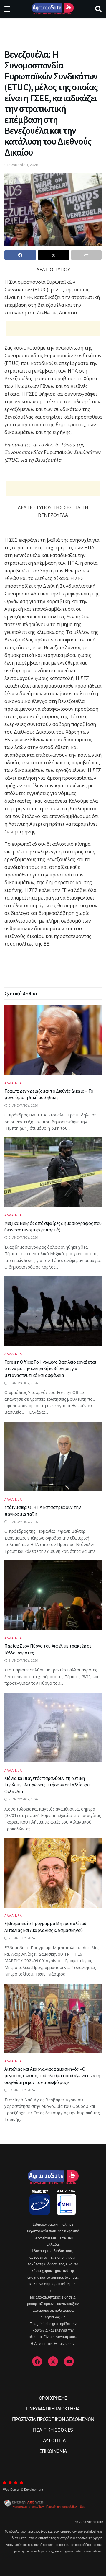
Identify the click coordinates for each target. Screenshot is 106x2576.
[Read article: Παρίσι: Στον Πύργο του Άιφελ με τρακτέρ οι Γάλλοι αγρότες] (53, 1595)
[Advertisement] (53, 31)
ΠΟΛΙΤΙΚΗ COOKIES (53, 2430)
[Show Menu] (7, 9)
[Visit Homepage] (53, 9)
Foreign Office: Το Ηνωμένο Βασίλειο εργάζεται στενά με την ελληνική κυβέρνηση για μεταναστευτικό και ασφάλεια (50, 1368)
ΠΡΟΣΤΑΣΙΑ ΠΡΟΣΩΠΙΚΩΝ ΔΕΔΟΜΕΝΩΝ (53, 2419)
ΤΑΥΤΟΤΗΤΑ (53, 2441)
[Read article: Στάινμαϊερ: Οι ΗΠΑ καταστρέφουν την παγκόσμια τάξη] (53, 1457)
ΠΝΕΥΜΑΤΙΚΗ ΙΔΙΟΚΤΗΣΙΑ (53, 2409)
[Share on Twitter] (54, 255)
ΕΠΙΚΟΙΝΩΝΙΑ (53, 2451)
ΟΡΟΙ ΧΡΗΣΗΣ (53, 2398)
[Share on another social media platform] (86, 255)
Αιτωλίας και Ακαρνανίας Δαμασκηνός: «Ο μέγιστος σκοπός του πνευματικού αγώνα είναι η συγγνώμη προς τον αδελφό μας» (52, 2075)
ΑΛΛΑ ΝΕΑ (13, 1083)
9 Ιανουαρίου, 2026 (21, 165)
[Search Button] (98, 9)
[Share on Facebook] (20, 255)
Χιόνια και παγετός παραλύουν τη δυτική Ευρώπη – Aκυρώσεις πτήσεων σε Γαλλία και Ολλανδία (47, 1785)
